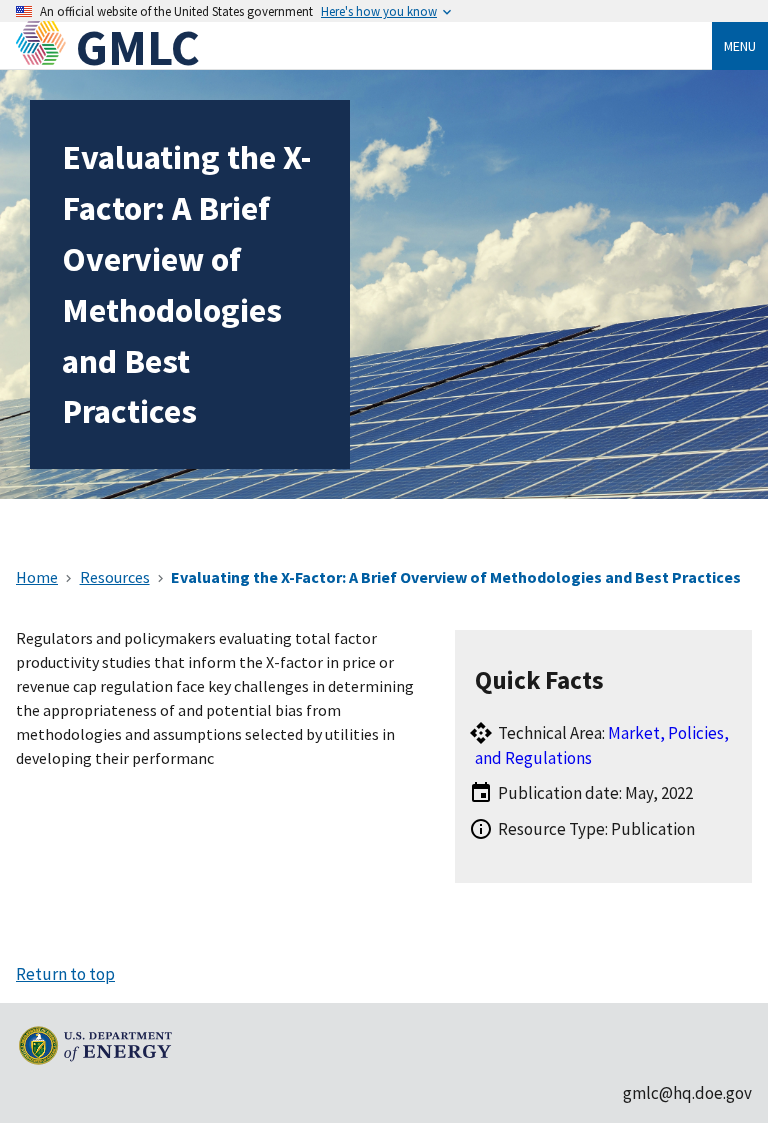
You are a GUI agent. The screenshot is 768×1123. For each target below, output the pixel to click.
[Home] (46, 47)
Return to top (65, 974)
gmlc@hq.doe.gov (687, 1093)
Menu (740, 46)
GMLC (138, 47)
